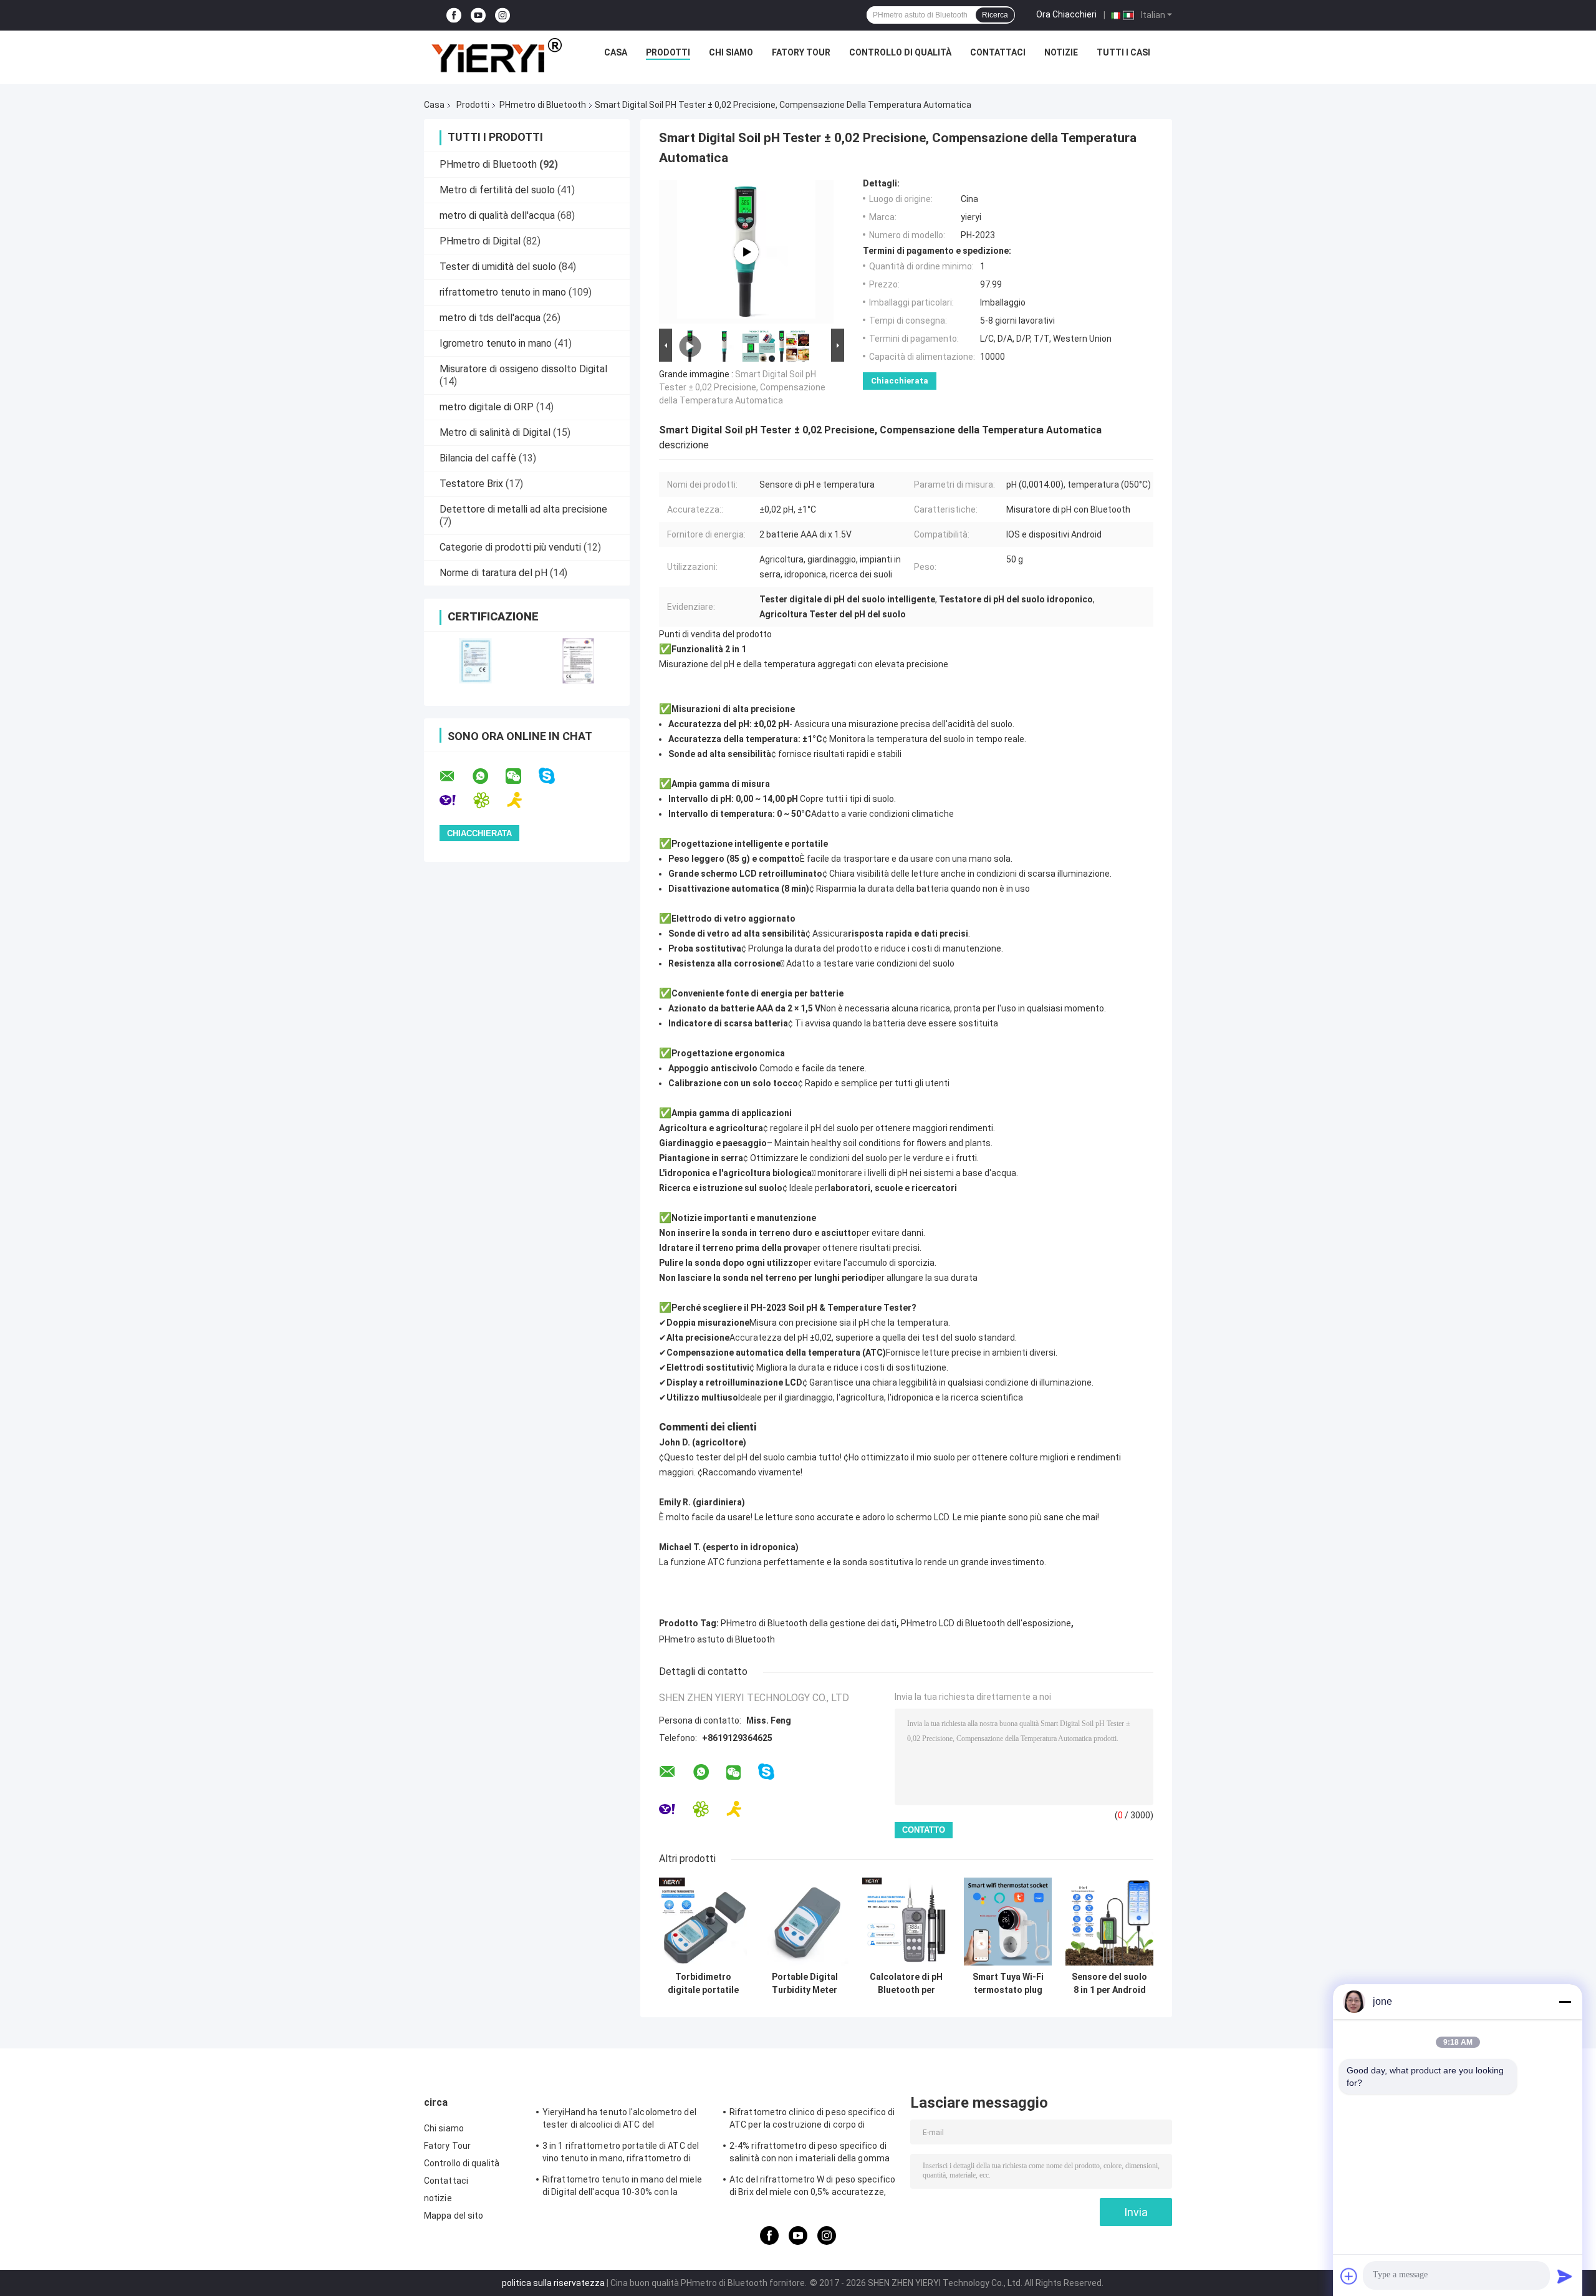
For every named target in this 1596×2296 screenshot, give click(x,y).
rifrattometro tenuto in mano (503, 292)
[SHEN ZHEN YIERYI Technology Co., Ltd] (496, 55)
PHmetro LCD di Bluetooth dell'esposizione (986, 1623)
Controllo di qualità (900, 52)
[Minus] (1565, 2002)
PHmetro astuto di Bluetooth (717, 1639)
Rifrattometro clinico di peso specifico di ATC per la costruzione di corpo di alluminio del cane (812, 2120)
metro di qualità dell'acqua (497, 215)
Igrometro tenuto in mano (496, 343)
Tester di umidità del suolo (498, 267)
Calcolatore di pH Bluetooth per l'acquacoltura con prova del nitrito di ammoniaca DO (906, 1984)
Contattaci (998, 52)
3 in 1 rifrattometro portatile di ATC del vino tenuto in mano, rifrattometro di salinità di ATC (621, 2154)
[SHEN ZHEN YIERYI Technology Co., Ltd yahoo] (455, 800)
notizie (1061, 52)
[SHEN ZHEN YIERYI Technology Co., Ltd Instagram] (502, 15)
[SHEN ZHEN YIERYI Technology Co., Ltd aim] (523, 800)
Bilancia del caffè (478, 458)
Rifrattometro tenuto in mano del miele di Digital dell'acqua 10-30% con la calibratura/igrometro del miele (622, 2187)
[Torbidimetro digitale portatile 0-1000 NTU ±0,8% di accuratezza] (703, 1922)
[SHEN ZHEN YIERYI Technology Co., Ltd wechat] (521, 776)
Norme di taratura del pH (493, 573)
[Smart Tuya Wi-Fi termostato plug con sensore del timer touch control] (1008, 1922)
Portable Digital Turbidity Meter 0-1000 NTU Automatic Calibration (805, 1984)
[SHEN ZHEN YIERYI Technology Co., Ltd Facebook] (454, 15)
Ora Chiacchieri (1066, 14)
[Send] (1565, 2276)
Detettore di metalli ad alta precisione (523, 509)
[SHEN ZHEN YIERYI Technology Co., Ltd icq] (489, 800)
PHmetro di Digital (480, 241)
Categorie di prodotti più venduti (510, 547)
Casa (616, 52)
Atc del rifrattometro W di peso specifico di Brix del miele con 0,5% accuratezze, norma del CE (812, 2187)
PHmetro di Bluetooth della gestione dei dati (809, 1623)
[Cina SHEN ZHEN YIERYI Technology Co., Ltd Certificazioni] (475, 661)
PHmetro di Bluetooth (543, 105)
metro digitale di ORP (487, 407)
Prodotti (668, 52)
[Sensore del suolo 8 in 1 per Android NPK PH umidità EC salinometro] (1109, 1922)
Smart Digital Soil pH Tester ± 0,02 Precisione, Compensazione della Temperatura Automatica (742, 387)
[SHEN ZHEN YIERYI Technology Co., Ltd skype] (555, 776)
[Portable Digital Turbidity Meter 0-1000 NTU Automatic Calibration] (805, 1922)
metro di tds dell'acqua (490, 318)
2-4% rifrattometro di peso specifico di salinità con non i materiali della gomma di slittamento (810, 2154)
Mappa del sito (454, 2216)
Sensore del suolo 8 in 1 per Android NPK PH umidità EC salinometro (1109, 1984)
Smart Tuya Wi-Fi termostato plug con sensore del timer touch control (1008, 1984)
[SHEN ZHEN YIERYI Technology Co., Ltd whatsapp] (488, 776)
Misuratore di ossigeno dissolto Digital (523, 369)
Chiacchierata (900, 381)
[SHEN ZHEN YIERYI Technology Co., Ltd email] (455, 776)
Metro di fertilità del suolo (497, 190)
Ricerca (995, 15)
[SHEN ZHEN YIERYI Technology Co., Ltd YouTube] (478, 15)
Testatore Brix (471, 484)
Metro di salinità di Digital (495, 432)
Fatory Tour (801, 52)
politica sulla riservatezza (553, 2283)
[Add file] (1349, 2276)
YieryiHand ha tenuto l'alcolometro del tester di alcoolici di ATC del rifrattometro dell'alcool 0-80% (619, 2120)
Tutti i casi (1123, 52)
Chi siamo (731, 52)
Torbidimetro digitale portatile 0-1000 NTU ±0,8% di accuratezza (703, 1984)
